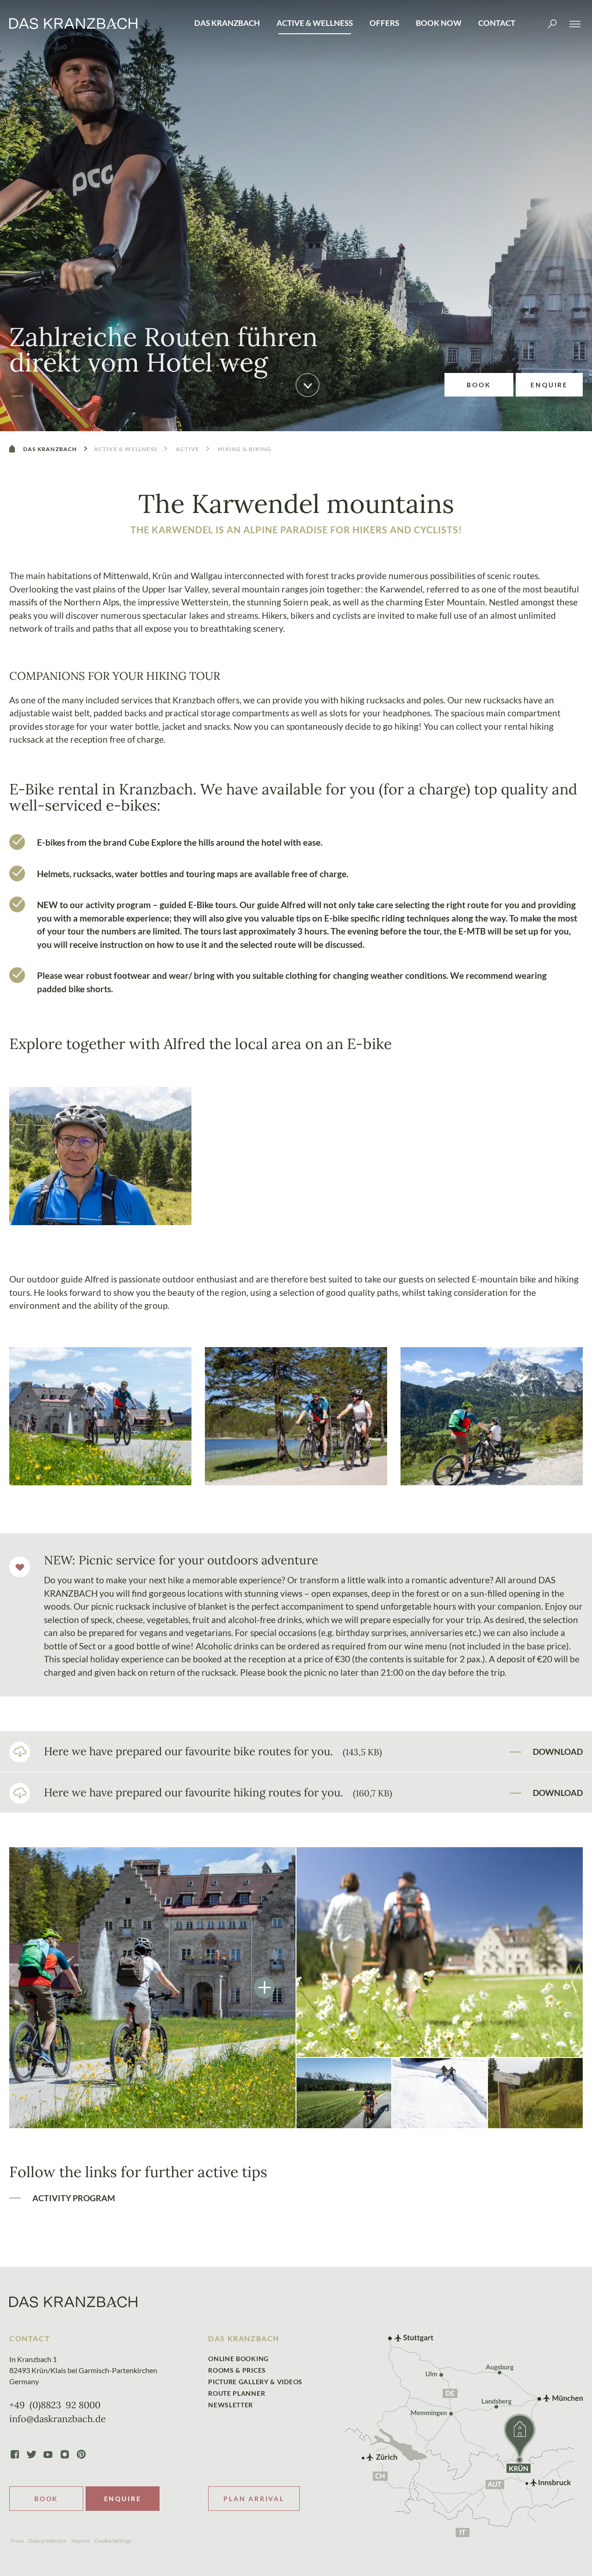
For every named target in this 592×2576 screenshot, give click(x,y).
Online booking (238, 2359)
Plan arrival (254, 2499)
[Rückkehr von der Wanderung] (440, 1952)
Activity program (74, 2198)
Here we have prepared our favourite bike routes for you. (213, 1751)
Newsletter (231, 2405)
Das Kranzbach (227, 23)
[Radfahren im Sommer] (344, 2093)
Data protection (47, 2541)
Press (17, 2541)
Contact (497, 23)
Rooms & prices (237, 2370)
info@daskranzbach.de (58, 2419)
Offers (384, 23)
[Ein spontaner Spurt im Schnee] (440, 2093)
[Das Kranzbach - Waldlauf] (535, 2093)
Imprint (80, 2541)
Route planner (237, 2393)
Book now (439, 23)
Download (558, 1752)
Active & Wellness (315, 23)
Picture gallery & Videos (255, 2382)
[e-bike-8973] (296, 1416)
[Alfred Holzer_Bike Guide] (100, 1156)
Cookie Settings (113, 2541)
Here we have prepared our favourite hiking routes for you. (218, 1792)
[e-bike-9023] (100, 1416)
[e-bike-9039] (152, 1988)
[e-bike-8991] (492, 1416)
